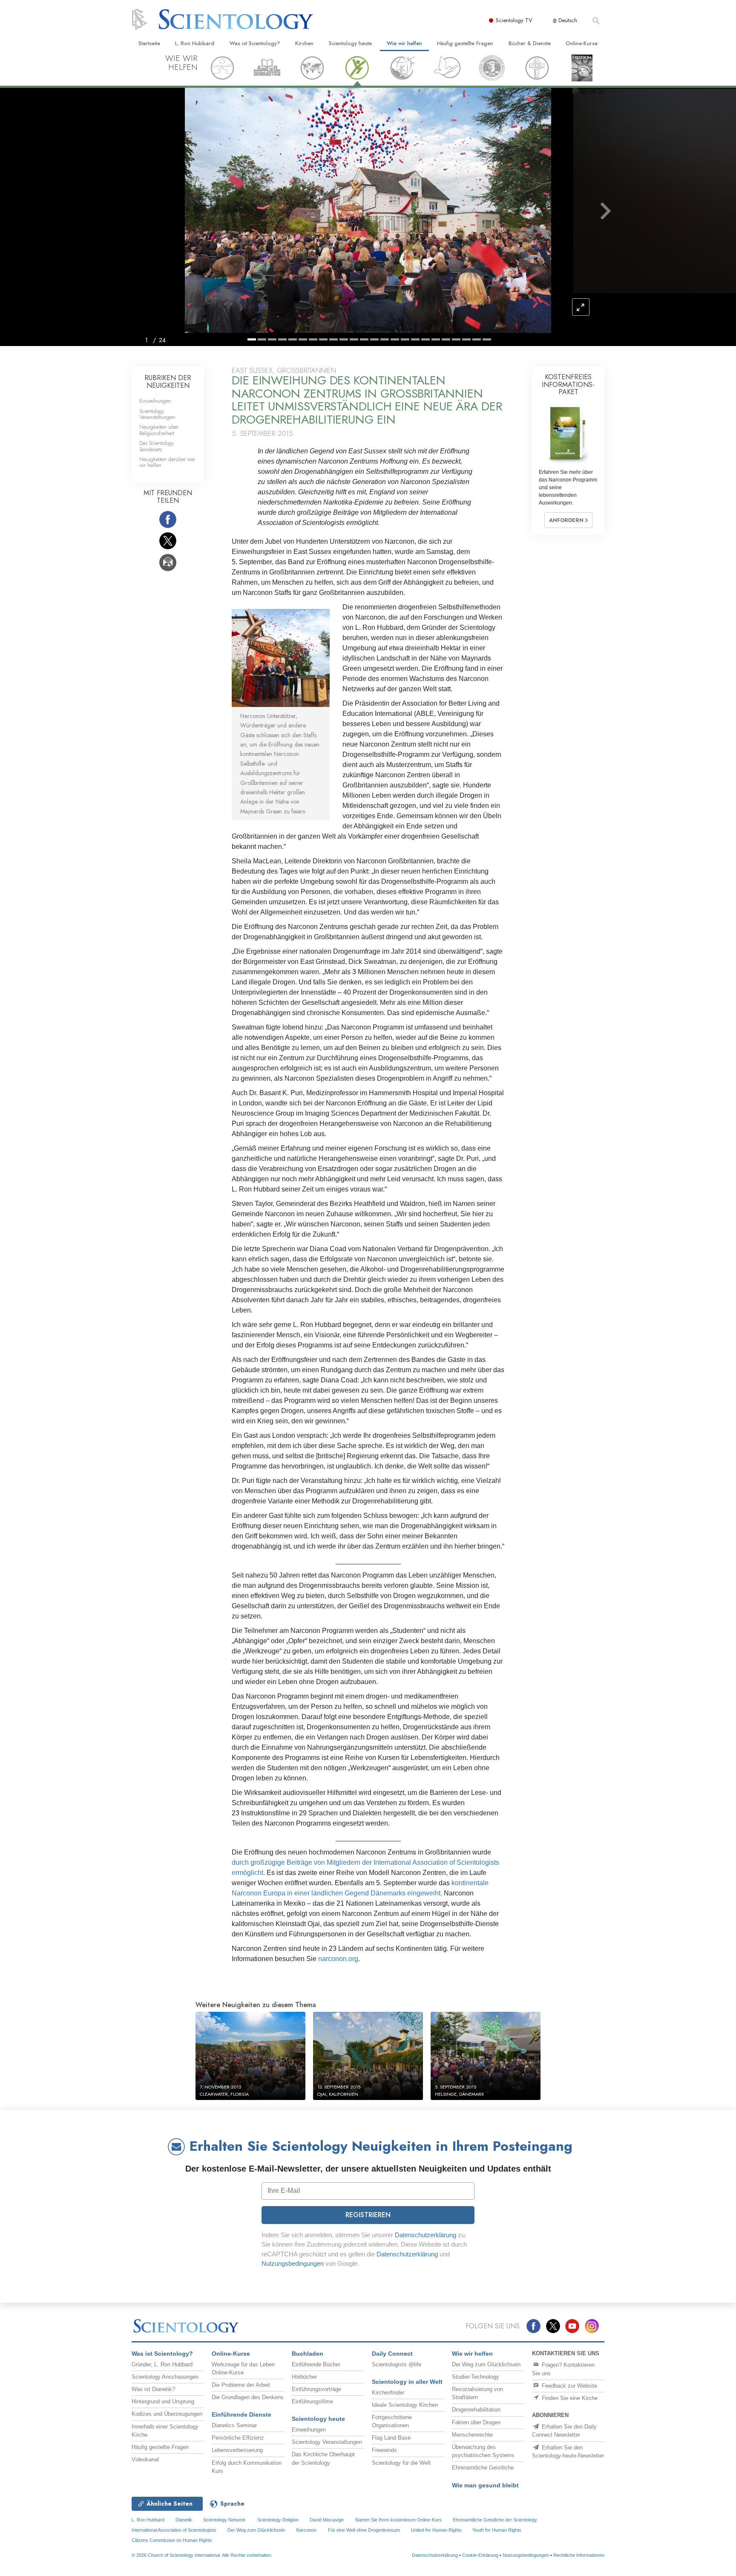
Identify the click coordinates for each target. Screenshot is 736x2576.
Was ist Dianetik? (153, 2389)
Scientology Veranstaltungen (157, 414)
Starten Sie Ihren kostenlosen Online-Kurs (398, 2520)
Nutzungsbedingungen (293, 2263)
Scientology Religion (278, 2520)
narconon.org (338, 1959)
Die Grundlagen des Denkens (248, 2397)
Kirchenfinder (388, 2393)
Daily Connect (392, 2354)
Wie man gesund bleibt (485, 2485)
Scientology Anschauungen (165, 2377)
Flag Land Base (391, 2438)
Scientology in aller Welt (407, 2382)
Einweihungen (155, 401)
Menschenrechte (472, 2435)
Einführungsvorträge (316, 2389)
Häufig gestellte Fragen (465, 43)
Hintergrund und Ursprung (163, 2401)
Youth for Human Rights (497, 2530)
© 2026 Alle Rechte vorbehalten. (202, 2555)
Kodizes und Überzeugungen (167, 2414)
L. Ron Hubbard (195, 43)
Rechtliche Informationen (579, 2555)
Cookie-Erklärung (480, 2555)
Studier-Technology (476, 2377)
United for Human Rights (437, 2530)
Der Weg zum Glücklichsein (486, 2364)
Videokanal (145, 2459)
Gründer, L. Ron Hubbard (162, 2364)
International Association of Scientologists (174, 2530)
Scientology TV (514, 20)
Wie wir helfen (404, 43)
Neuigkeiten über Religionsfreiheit (159, 430)
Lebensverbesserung (237, 2450)
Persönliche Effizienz (238, 2438)
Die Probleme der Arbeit (241, 2385)
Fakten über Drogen (476, 2422)
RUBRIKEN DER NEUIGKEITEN (168, 382)
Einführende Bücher (316, 2364)
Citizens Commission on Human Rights (172, 2540)
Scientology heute (350, 43)
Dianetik (184, 2520)
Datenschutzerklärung (425, 2235)
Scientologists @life (397, 2364)
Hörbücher (304, 2377)
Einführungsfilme (312, 2401)
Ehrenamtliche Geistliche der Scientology (495, 2520)
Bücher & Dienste (530, 43)
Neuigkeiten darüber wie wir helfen (167, 462)
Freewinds (384, 2450)
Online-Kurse (582, 43)
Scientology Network (224, 2520)
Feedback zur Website (569, 2386)
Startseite (149, 43)
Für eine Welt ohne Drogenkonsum (364, 2530)
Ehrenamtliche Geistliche (483, 2468)
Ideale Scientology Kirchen (405, 2405)
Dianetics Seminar (234, 2425)
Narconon (306, 2530)
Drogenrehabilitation (476, 2410)
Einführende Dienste (241, 2414)
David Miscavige (327, 2520)
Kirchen (304, 43)
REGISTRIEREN (368, 2215)
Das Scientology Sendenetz (157, 446)
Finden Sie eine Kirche (569, 2398)
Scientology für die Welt (401, 2463)
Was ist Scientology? (255, 43)
